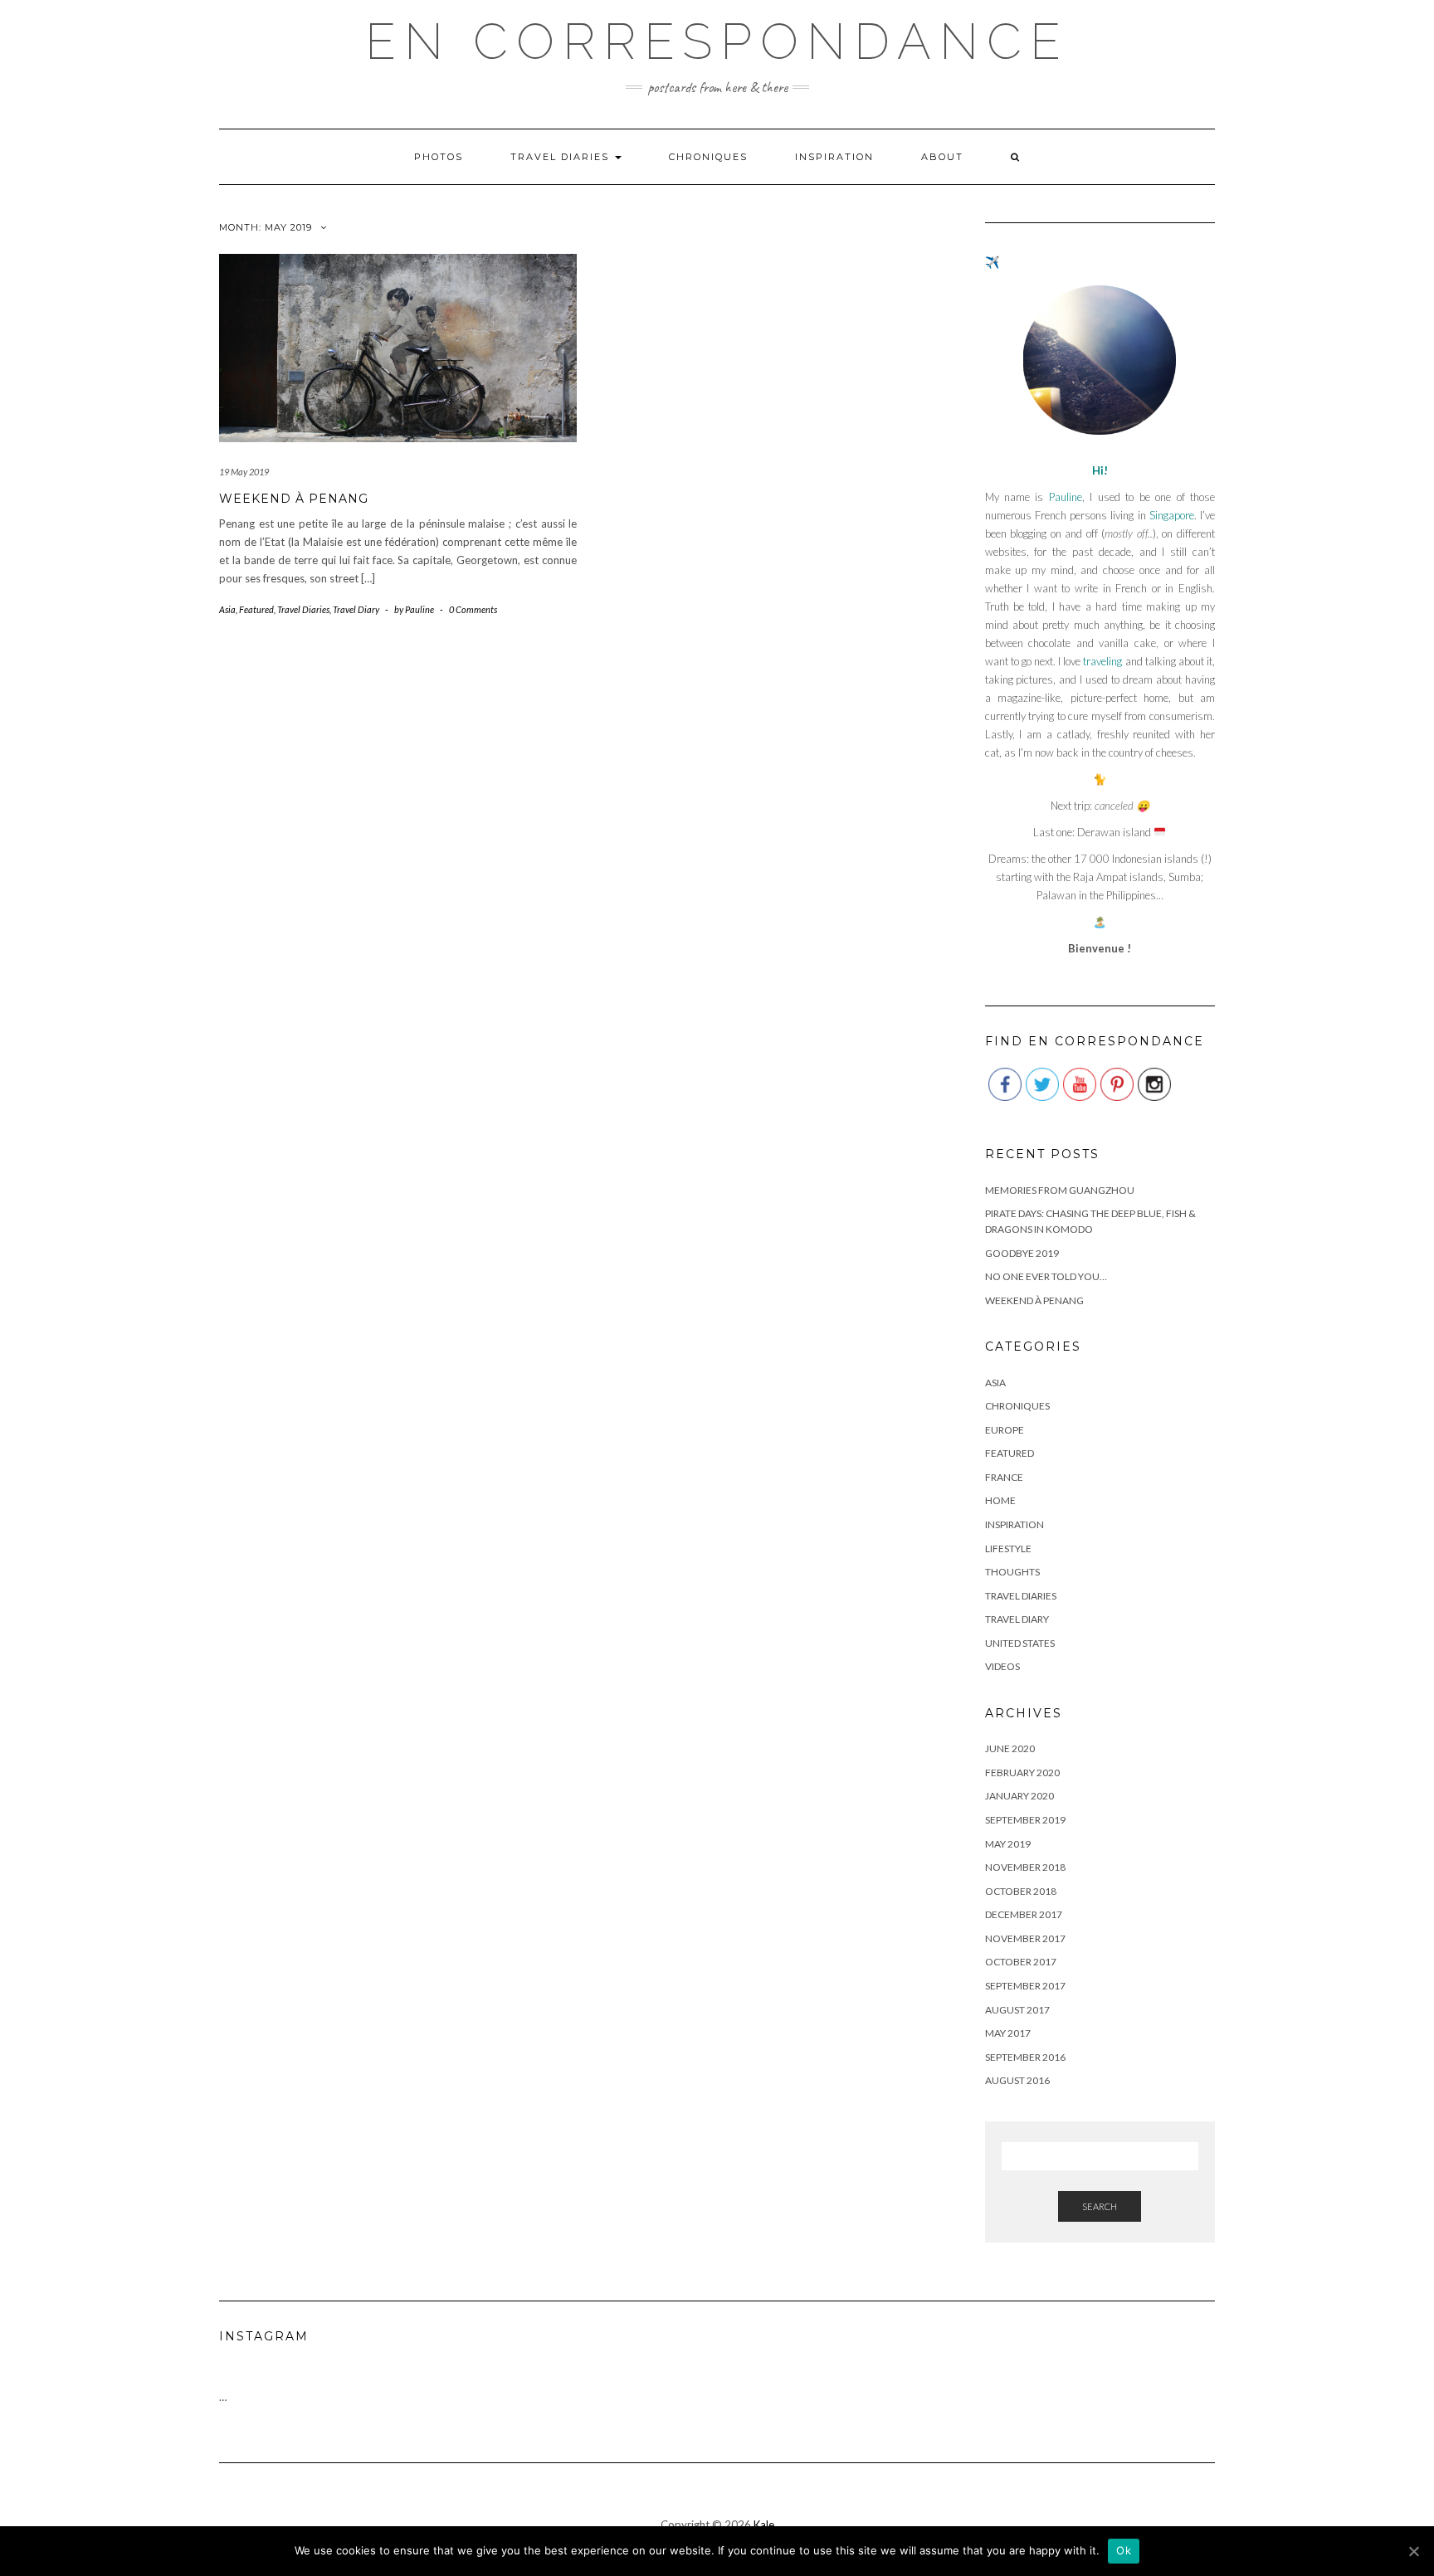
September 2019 (1025, 1820)
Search (1100, 2206)
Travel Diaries (562, 157)
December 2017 (1024, 1914)
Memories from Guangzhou (1060, 1190)
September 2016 (1025, 2057)
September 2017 (1025, 1986)
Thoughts (1012, 1572)
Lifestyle (1008, 1549)
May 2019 (1008, 1844)
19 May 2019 (244, 472)
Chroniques (708, 157)
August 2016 (1017, 2080)
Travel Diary (356, 609)
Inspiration (834, 157)
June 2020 (1010, 1748)
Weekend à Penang (294, 499)
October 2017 (1021, 1962)
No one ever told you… (1046, 1276)
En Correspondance (717, 41)
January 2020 (1019, 1796)
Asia (227, 609)
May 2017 (1008, 2033)
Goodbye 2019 (1022, 1253)
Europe (1005, 1430)
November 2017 (1025, 1938)
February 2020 (1022, 1773)
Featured (256, 609)
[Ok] (1413, 2551)
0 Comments (473, 609)
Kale (764, 2525)
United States (1020, 1643)
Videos (1002, 1666)
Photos (439, 157)
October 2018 (1021, 1891)
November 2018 (1025, 1867)
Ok (1124, 2550)
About (942, 157)
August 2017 (1017, 2010)
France (1004, 1477)
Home (1000, 1500)
